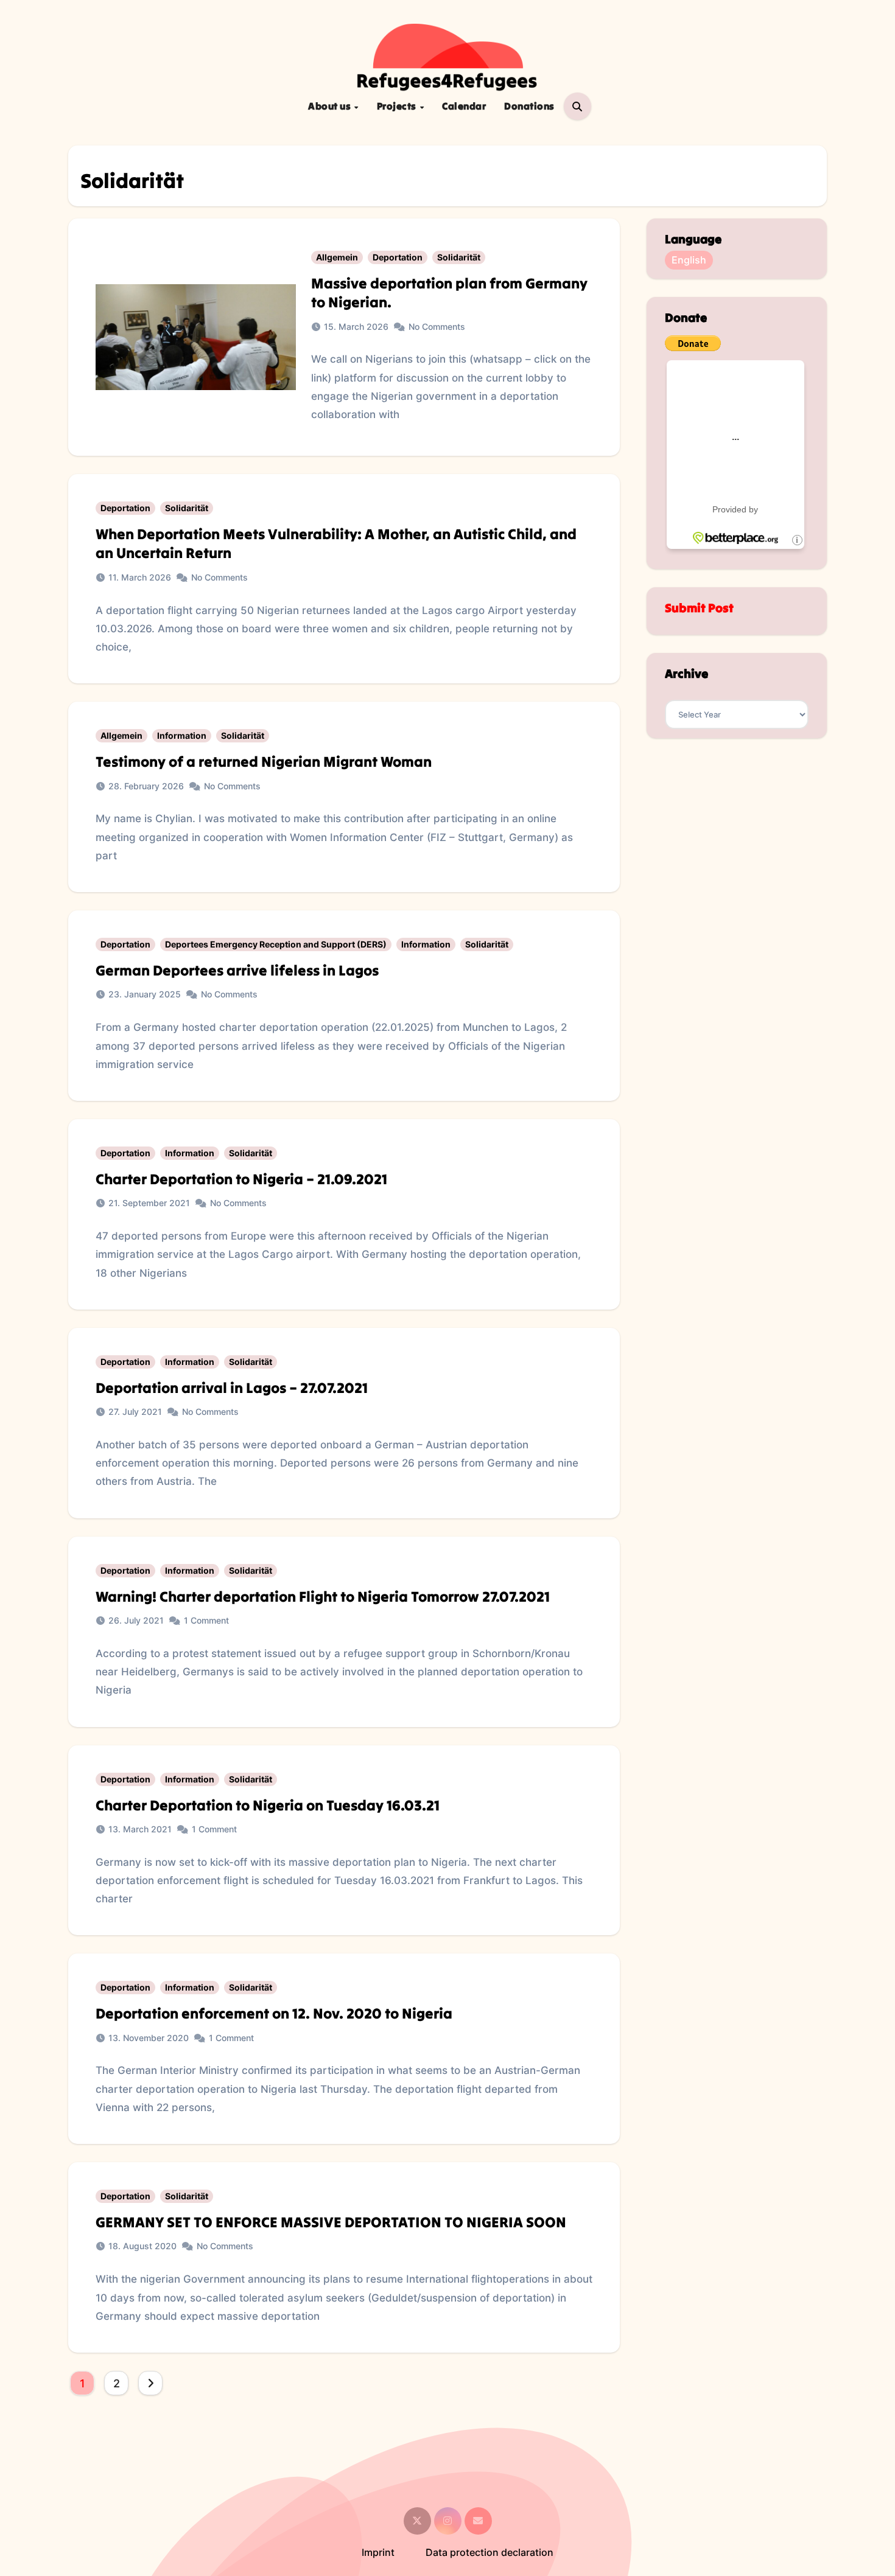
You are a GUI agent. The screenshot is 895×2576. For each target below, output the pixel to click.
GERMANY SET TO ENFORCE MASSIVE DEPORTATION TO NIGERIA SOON (331, 2222)
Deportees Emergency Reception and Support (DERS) (276, 944)
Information (182, 735)
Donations (529, 106)
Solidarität (459, 257)
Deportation (398, 257)
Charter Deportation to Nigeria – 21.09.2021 (241, 1179)
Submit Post (699, 608)
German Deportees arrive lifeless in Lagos (237, 970)
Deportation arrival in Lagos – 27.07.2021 (232, 1388)
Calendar (464, 106)
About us (331, 106)
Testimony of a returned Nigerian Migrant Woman (264, 762)
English (689, 260)
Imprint (378, 2552)
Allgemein (337, 257)
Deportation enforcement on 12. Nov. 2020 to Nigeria (274, 2013)
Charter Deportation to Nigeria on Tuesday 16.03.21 (268, 1805)
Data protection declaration (490, 2552)
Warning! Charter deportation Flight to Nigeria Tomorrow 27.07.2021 (323, 1597)
